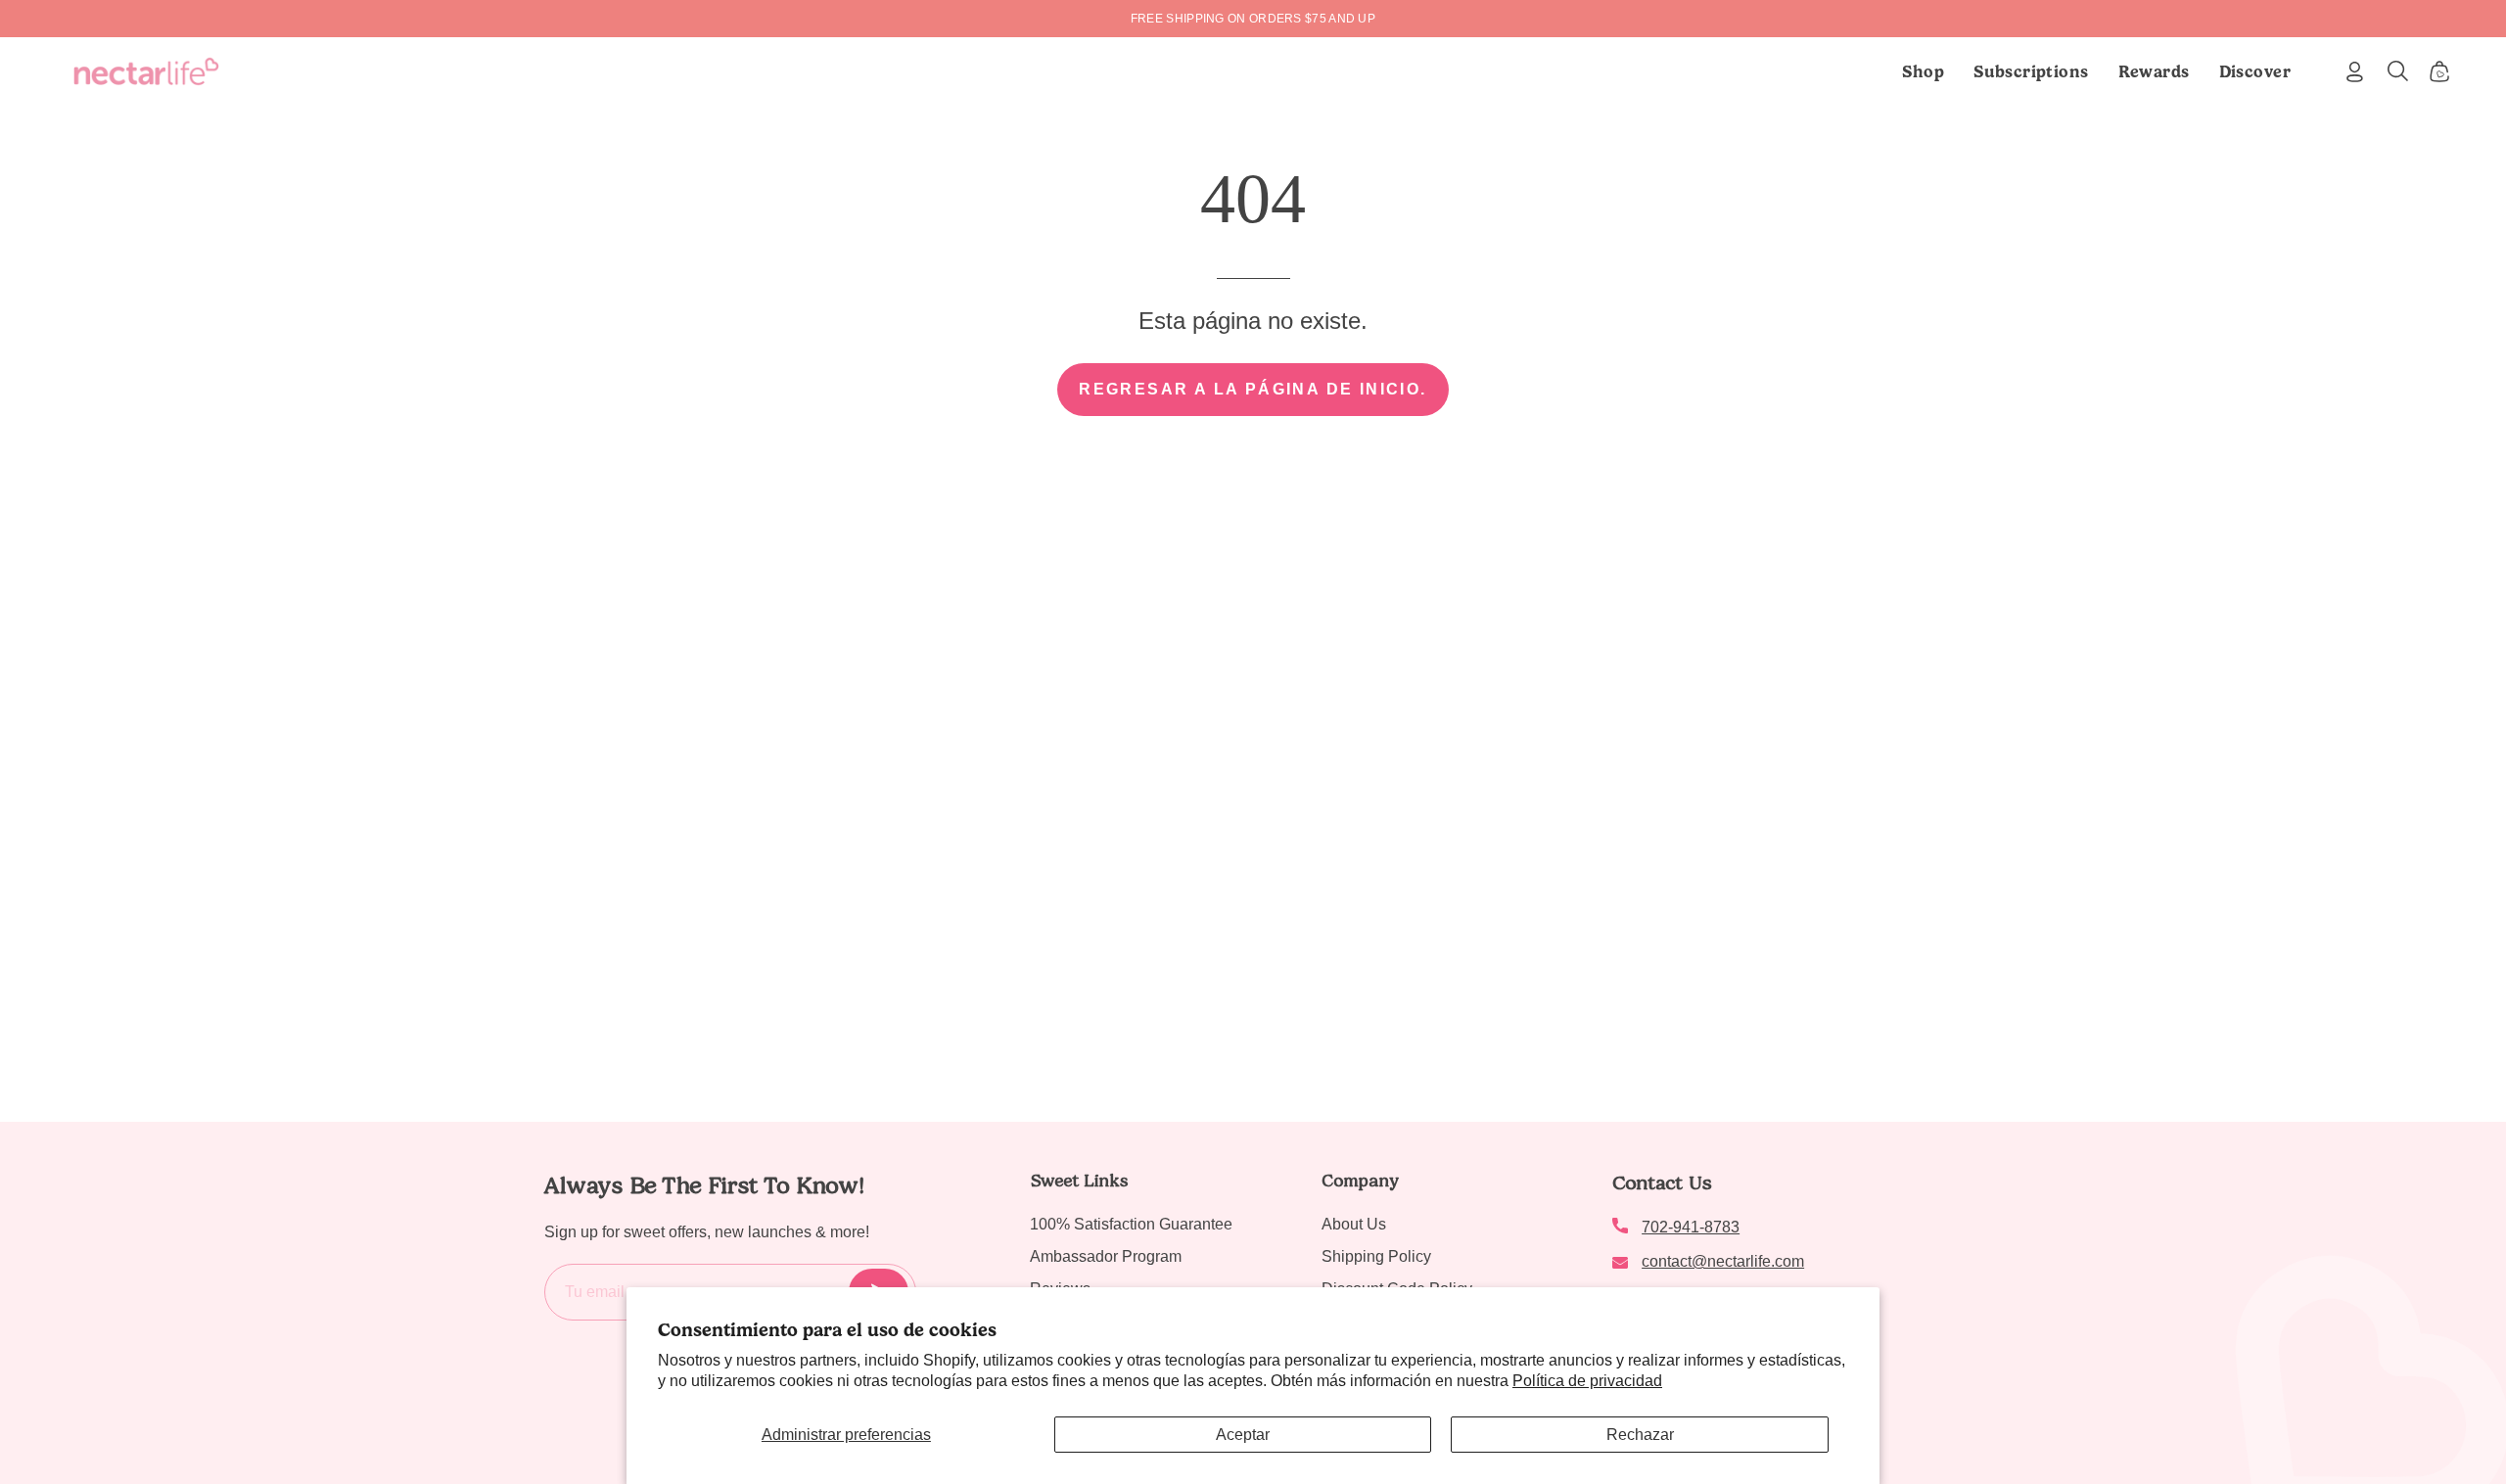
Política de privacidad (1587, 1381)
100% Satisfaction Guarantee (1131, 1224)
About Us (1354, 1224)
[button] (2031, 71)
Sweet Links (1079, 1181)
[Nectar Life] (146, 71)
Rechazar (1640, 1435)
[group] (1253, 19)
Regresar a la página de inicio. (1253, 389)
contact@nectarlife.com (1723, 1261)
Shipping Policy (1376, 1256)
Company (1360, 1181)
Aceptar (1243, 1435)
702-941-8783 (1691, 1227)
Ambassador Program (1106, 1256)
